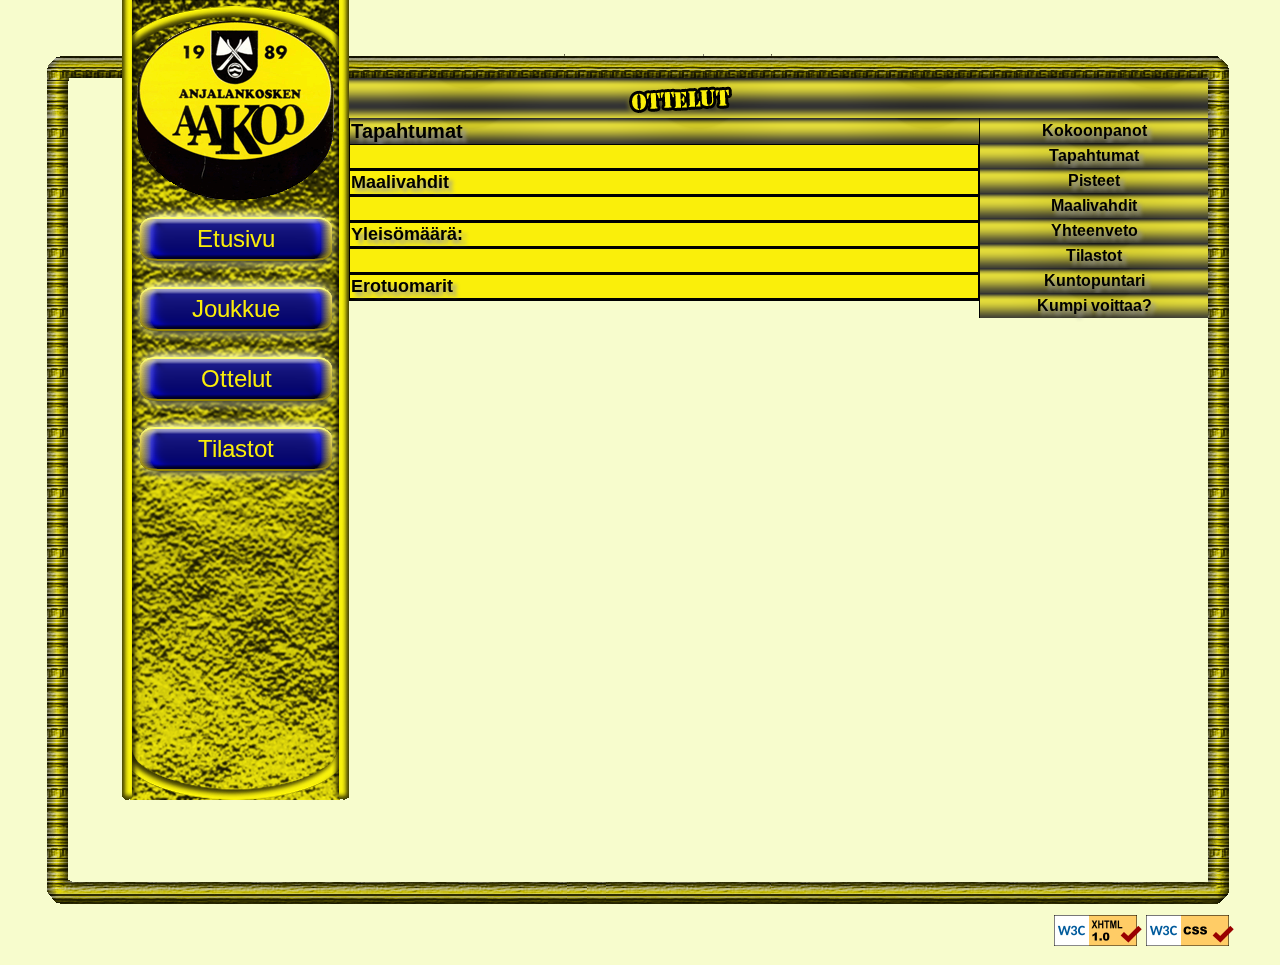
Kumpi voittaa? (1094, 305)
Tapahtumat (407, 131)
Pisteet (1094, 180)
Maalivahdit (1094, 205)
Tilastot (1094, 255)
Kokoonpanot (1094, 130)
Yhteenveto (1094, 230)
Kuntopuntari (1094, 280)
